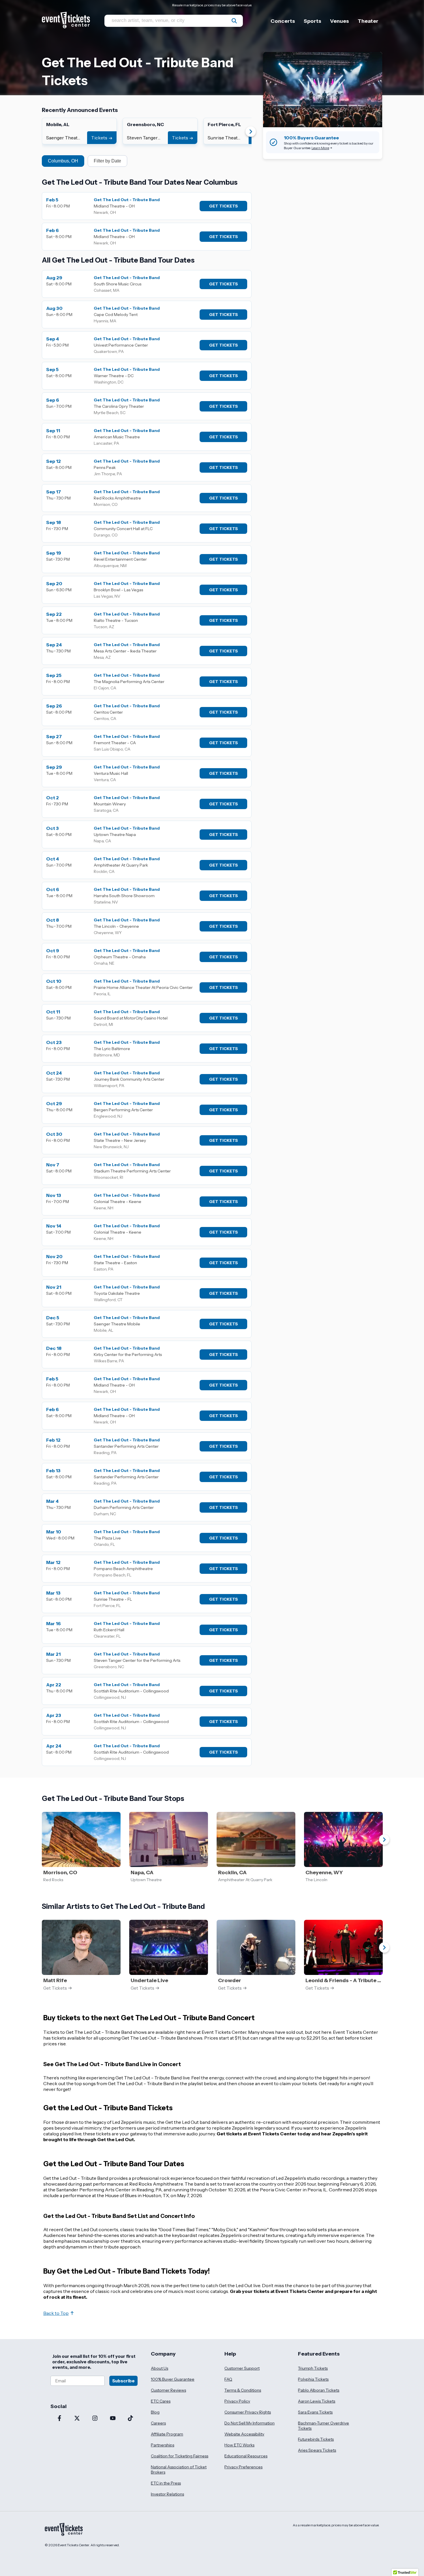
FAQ (228, 2379)
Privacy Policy (237, 2401)
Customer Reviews (168, 2390)
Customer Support (242, 2368)
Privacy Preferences (243, 2467)
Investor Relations (167, 2494)
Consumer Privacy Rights (248, 2412)
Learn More (320, 148)
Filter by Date (107, 161)
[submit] (234, 21)
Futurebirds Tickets (316, 2439)
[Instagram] (95, 2419)
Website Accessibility (244, 2434)
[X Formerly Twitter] (77, 2419)
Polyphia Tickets (313, 2379)
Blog (155, 2412)
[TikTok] (130, 2419)
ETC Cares (161, 2401)
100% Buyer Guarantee (173, 2379)
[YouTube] (113, 2419)
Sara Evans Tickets (315, 2412)
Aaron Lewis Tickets (317, 2401)
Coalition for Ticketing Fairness (180, 2456)
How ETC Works (239, 2445)
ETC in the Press (166, 2483)
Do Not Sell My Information (249, 2423)
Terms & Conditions (243, 2390)
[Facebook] (59, 2419)
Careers (158, 2423)
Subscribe (123, 2381)
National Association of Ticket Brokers (179, 2470)
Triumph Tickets (313, 2368)
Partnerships (163, 2445)
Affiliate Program (167, 2434)
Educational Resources (246, 2456)
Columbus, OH (63, 161)
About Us (160, 2368)
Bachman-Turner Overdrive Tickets (323, 2426)
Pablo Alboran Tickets (319, 2390)
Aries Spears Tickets (317, 2450)
